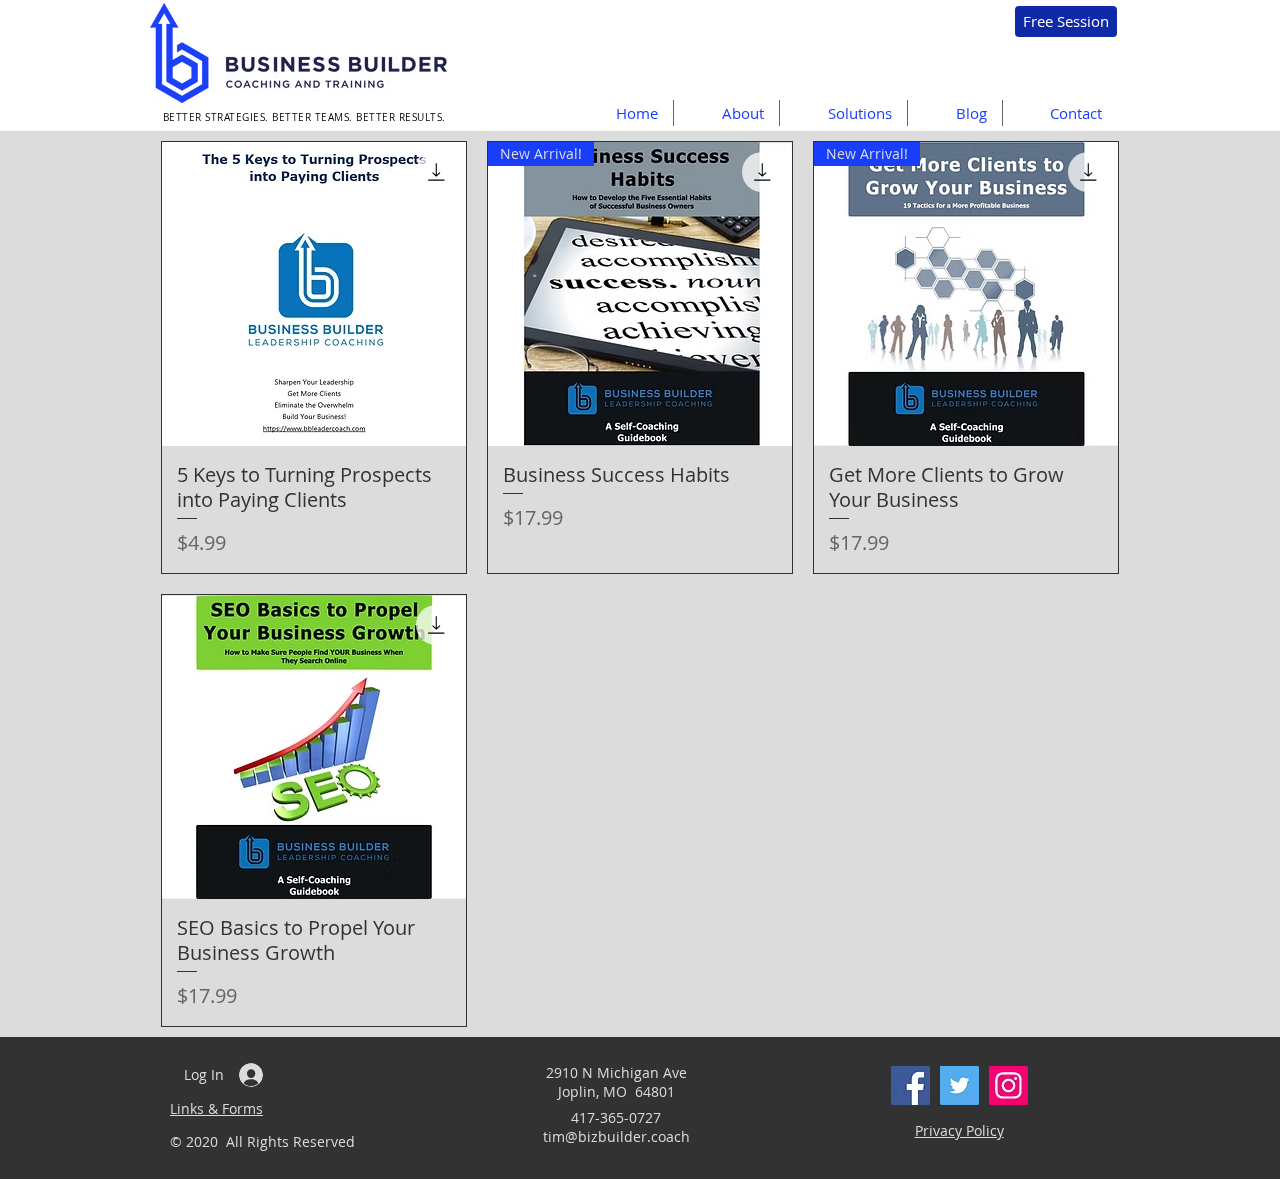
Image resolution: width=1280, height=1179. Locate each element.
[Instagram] (1008, 1085)
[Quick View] (314, 294)
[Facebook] (910, 1085)
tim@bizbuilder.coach (616, 1136)
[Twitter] (959, 1085)
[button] (843, 113)
